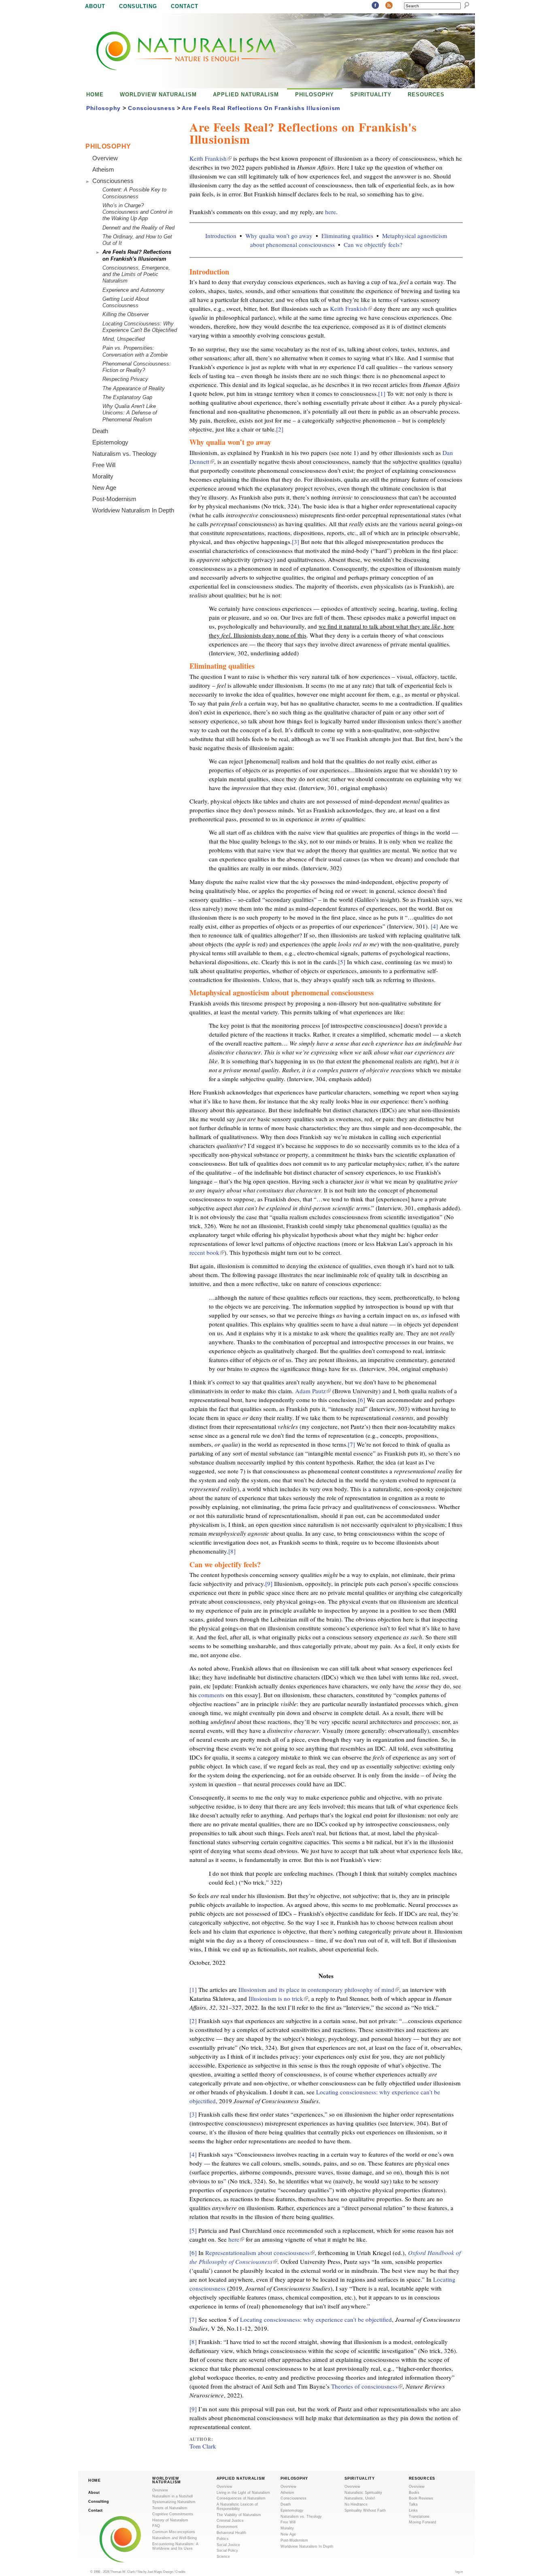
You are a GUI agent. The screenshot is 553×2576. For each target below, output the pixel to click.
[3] (296, 542)
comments (212, 1695)
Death (100, 431)
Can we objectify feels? (373, 244)
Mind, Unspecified (123, 339)
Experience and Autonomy (133, 290)
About (95, 6)
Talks (413, 2504)
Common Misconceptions (174, 2532)
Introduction (221, 236)
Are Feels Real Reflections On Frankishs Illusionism (261, 108)
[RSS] (389, 6)
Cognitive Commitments (173, 2514)
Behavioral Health (231, 2533)
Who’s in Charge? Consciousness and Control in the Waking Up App (137, 212)
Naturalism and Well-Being (174, 2538)
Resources (426, 95)
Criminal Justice (230, 2521)
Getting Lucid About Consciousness (126, 302)
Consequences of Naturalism (241, 2498)
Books (414, 2493)
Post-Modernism (114, 499)
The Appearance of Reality (134, 388)
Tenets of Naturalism (170, 2508)
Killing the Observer (125, 314)
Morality (103, 476)
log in (459, 2572)
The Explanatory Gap (127, 397)
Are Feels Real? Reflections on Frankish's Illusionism (137, 255)
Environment (227, 2527)
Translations (419, 2516)
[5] (342, 962)
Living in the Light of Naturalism (243, 2493)
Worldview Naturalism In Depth (133, 510)
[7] (351, 1444)
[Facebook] (375, 6)
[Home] (179, 51)
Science (223, 2557)
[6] (362, 1400)
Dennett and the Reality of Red (138, 228)
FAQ (156, 2526)
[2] (280, 429)
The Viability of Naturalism (239, 2515)
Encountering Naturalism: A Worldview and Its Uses (175, 2546)
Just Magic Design (160, 2572)
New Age (104, 488)
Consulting (138, 6)
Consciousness (151, 108)
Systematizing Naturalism (174, 2502)
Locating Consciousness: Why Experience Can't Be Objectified (140, 327)
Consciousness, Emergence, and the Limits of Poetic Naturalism (136, 274)
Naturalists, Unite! (360, 2498)
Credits (180, 2572)
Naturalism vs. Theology (124, 454)
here (331, 212)
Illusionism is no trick (278, 1998)
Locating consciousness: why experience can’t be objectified (316, 2319)
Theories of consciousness (366, 2386)
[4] (434, 926)
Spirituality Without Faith (365, 2510)
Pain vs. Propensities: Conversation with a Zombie (135, 351)
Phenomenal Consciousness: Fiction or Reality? (137, 367)
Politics (223, 2539)
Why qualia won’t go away (279, 236)
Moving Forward (422, 2522)
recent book (206, 1252)
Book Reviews (421, 2498)
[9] (269, 1583)
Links (413, 2510)
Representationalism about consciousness (259, 2253)
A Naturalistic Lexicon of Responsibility (237, 2507)
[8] (232, 1551)
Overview (105, 158)
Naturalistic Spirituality (363, 2493)
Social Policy (227, 2550)
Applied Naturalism (246, 95)
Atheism (103, 169)
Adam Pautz (312, 1391)
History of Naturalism (170, 2520)
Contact (185, 6)
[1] (382, 393)
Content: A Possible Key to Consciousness (134, 193)
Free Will (104, 465)
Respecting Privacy (125, 379)
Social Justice (228, 2545)
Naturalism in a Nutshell (172, 2496)
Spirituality (371, 95)
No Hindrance (356, 2504)
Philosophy (315, 95)
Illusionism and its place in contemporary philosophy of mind (318, 1989)
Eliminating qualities (347, 236)
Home (95, 95)
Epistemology (110, 442)
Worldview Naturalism (158, 95)
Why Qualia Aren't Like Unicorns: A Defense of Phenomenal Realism (130, 413)
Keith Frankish (210, 158)
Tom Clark (203, 2446)
